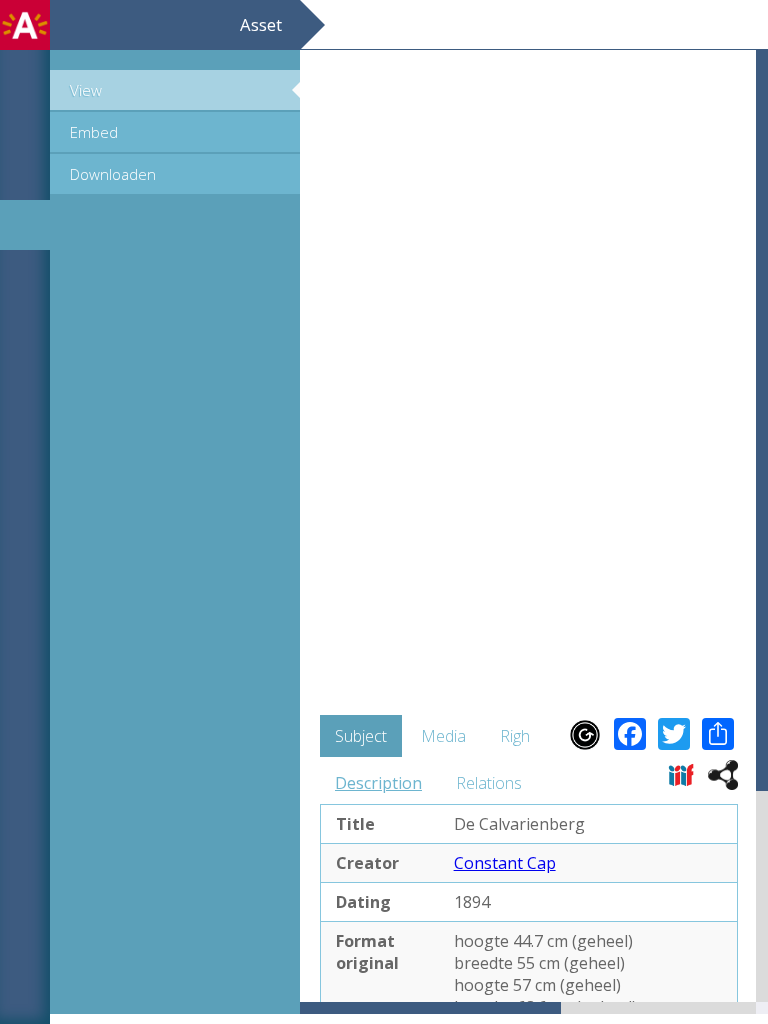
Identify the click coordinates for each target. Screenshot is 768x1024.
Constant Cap (505, 863)
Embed (94, 132)
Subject (361, 736)
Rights (521, 736)
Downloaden (113, 174)
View (86, 90)
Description (378, 783)
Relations (489, 783)
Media (443, 736)
